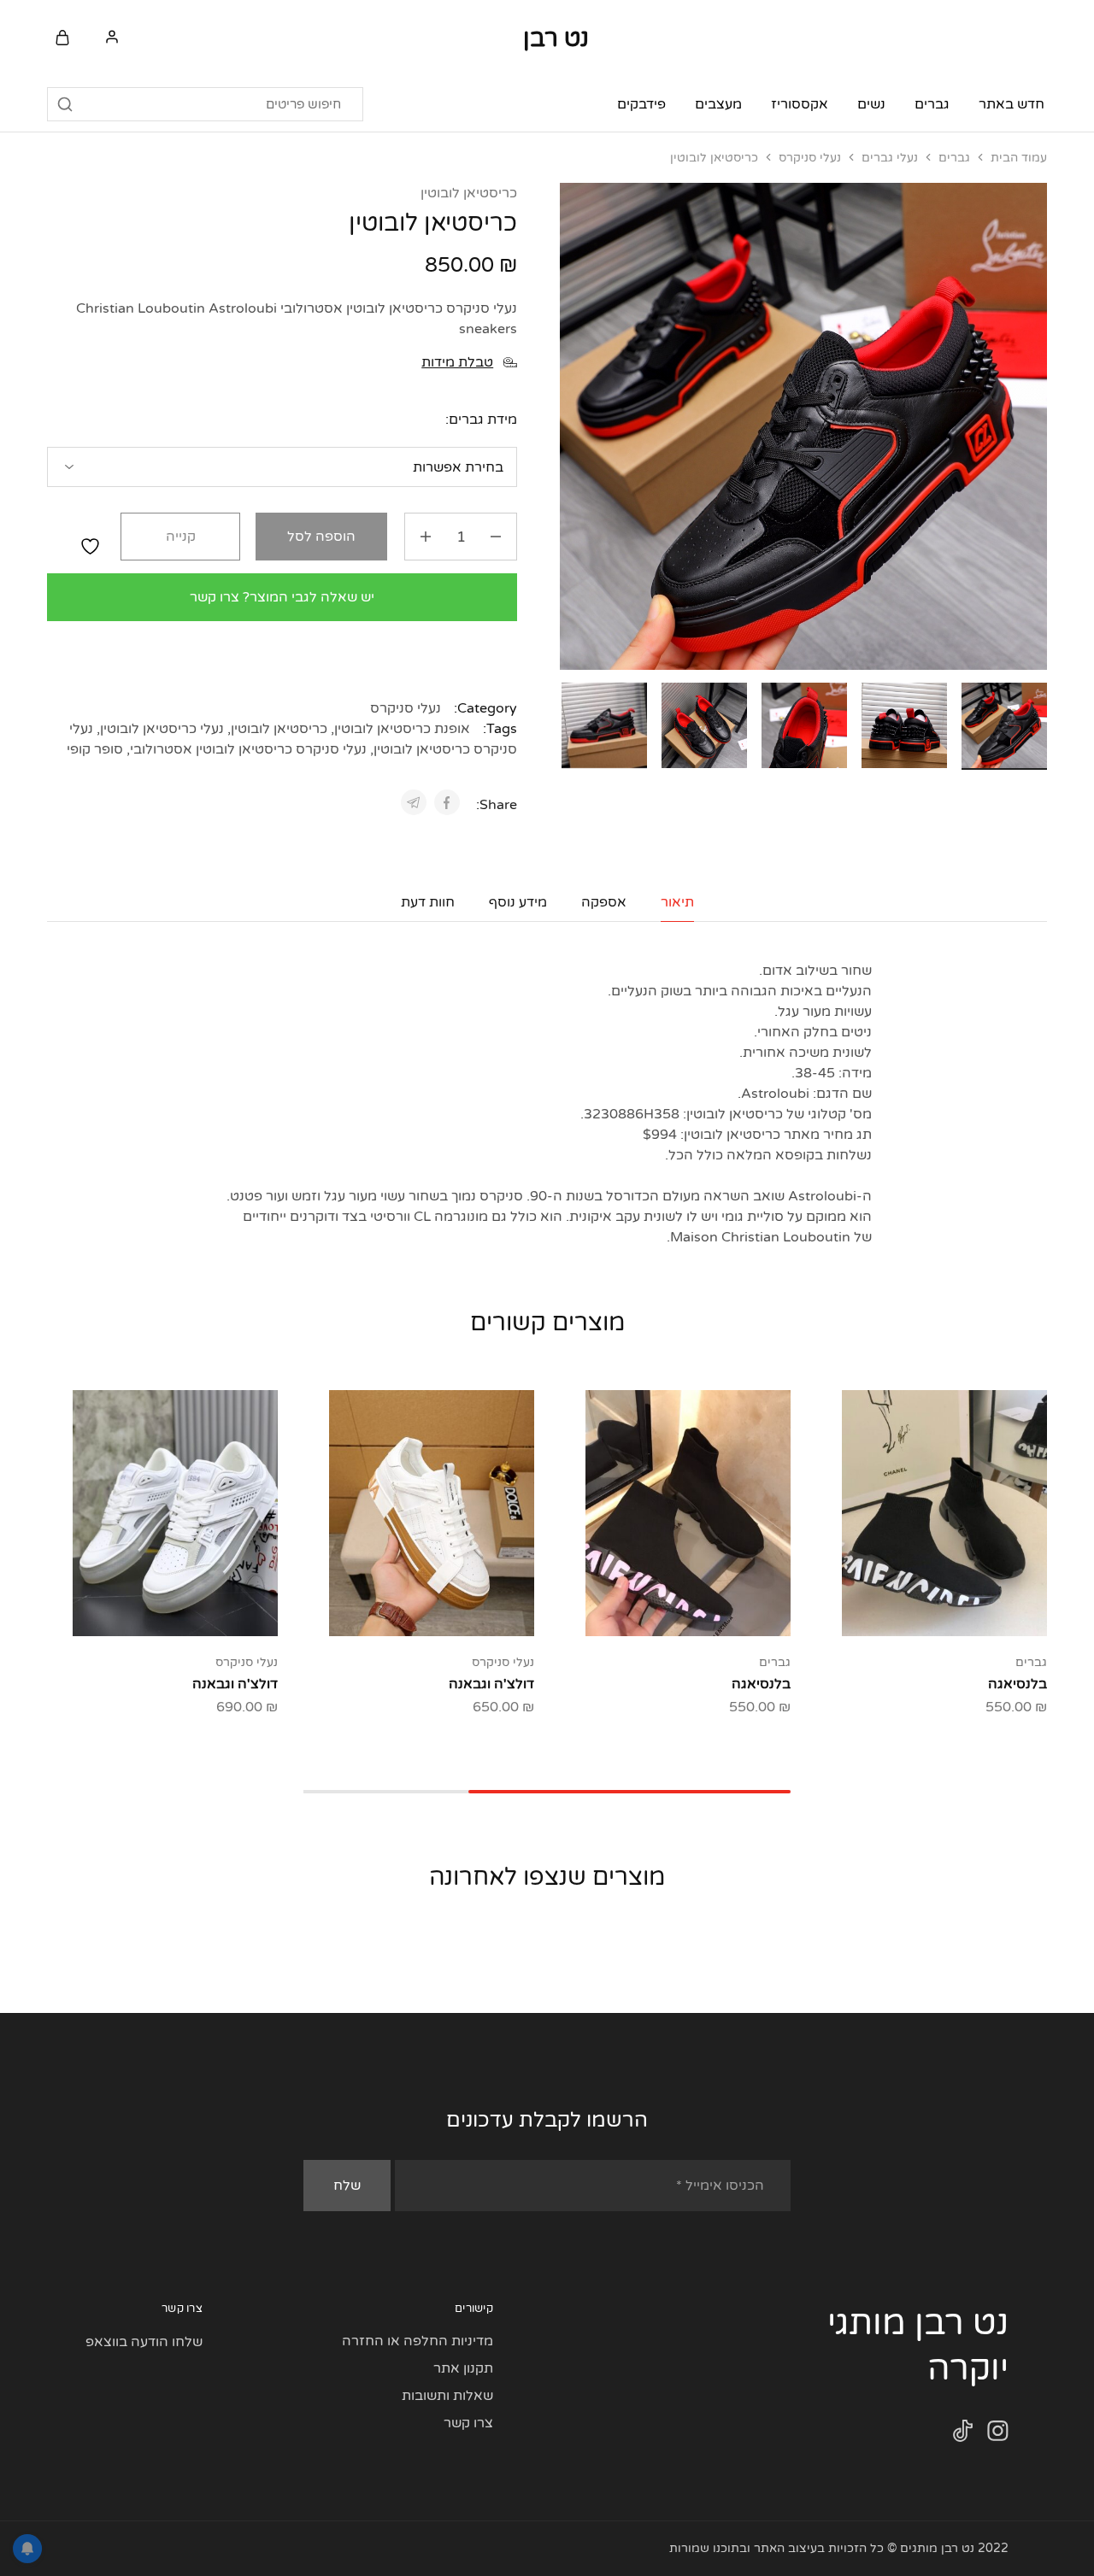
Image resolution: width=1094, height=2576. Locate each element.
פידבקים (641, 104)
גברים (954, 158)
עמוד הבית (1019, 158)
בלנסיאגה (1018, 1684)
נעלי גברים (890, 158)
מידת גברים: (481, 420)
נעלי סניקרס (810, 158)
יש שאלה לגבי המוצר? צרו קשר (282, 597)
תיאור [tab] (677, 902)
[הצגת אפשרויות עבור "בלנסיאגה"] (987, 1611)
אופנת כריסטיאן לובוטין (402, 729)
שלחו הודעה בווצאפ (144, 2342)
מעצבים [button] (718, 104)
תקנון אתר (463, 2368)
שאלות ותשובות (447, 2396)
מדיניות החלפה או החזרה (418, 2341)
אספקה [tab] (604, 902)
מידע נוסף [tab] (518, 902)
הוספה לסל (321, 537)
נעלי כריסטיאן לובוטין (162, 729)
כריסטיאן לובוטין (469, 193)
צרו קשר (468, 2423)
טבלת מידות (457, 362)
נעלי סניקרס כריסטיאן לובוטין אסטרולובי (248, 749)
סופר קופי (95, 749)
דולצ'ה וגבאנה (491, 1684)
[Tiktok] (963, 2435)
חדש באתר (1012, 104)
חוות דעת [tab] (428, 902)
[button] (573, 723)
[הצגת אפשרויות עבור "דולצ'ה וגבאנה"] (474, 1611)
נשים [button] (871, 104)
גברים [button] (932, 104)
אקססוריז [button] (800, 104)
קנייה (181, 537)
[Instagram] (998, 2435)
